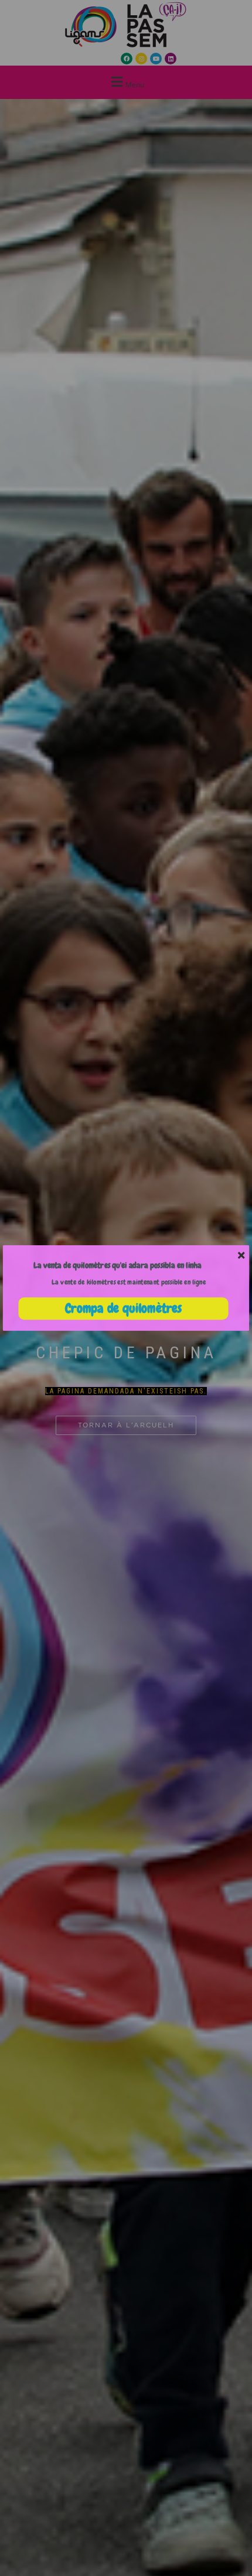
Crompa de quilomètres (123, 1309)
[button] (118, 1265)
